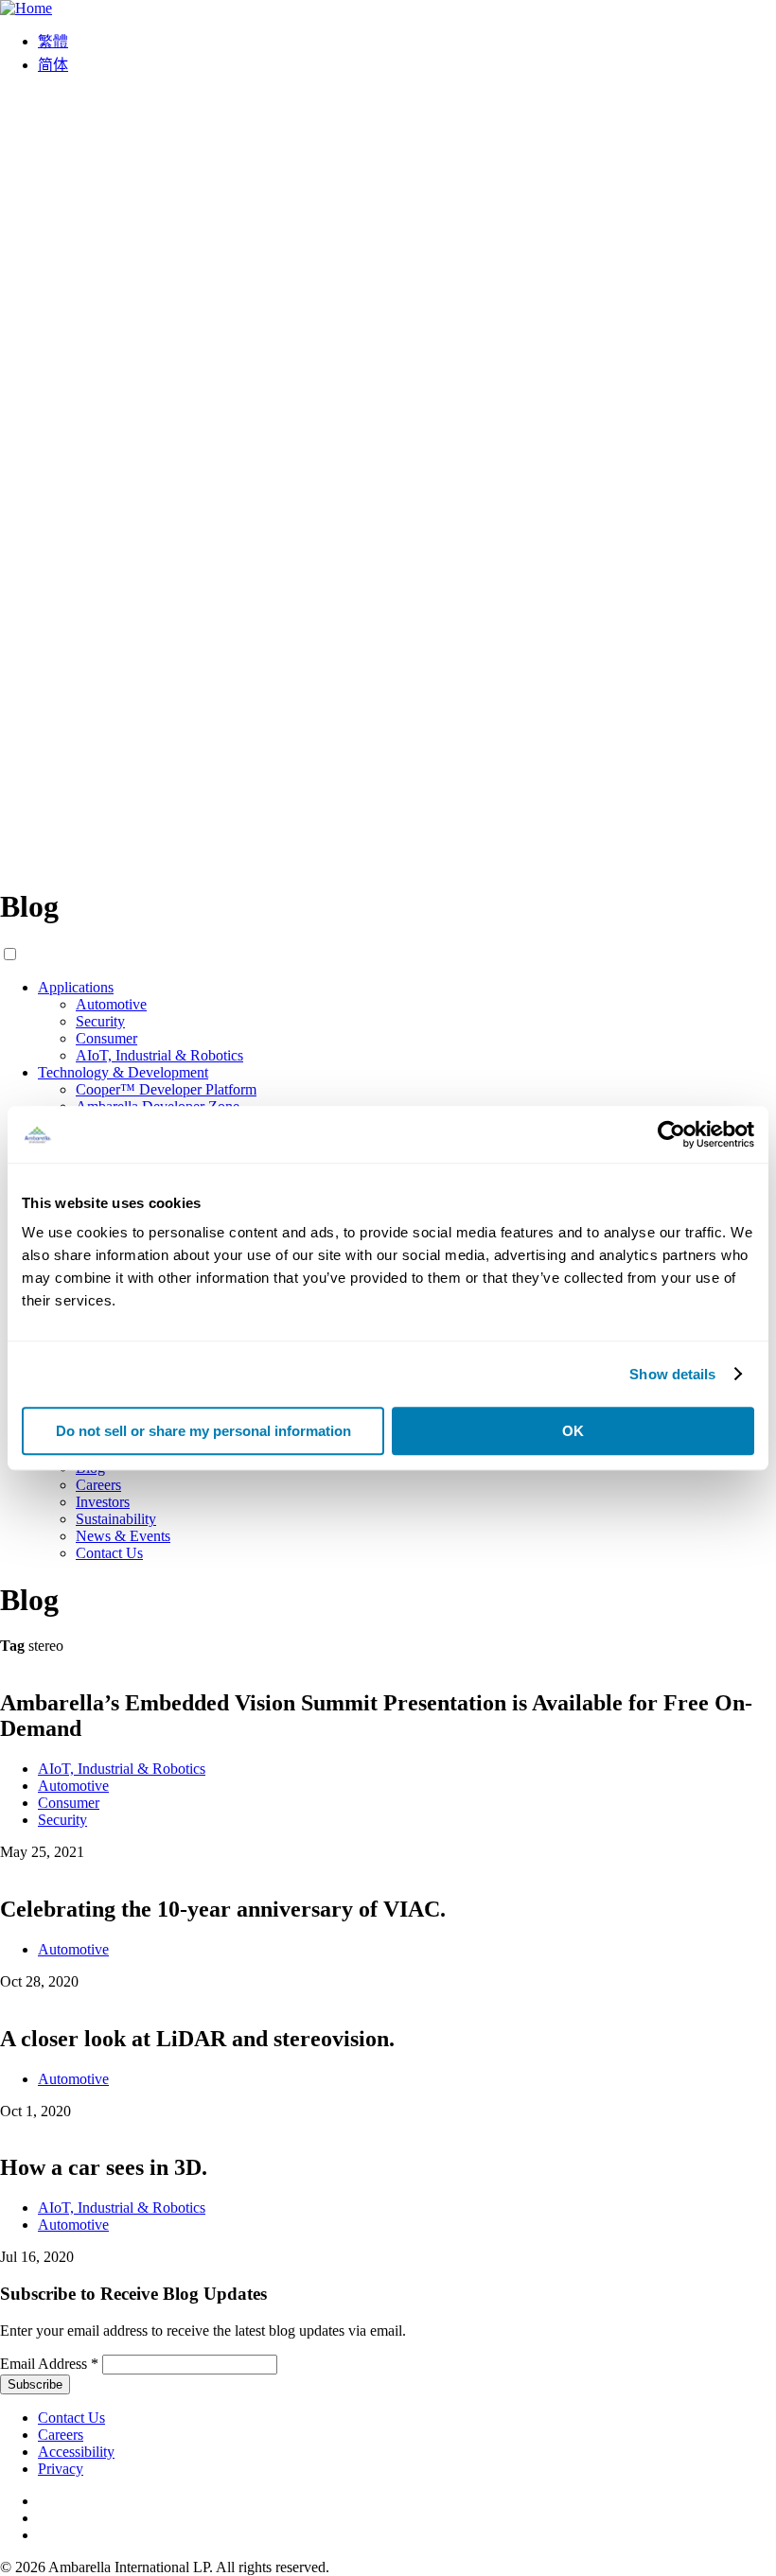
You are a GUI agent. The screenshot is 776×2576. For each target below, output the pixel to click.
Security (100, 1021)
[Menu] (388, 860)
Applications (76, 987)
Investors (103, 1502)
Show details (672, 1374)
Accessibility (76, 2452)
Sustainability (116, 1519)
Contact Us (109, 1553)
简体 (53, 65)
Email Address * (49, 2364)
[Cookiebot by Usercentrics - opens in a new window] (671, 1134)
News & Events (123, 1536)
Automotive (111, 1004)
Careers (98, 1485)
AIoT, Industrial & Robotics (159, 1055)
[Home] (26, 8)
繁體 (53, 41)
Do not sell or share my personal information (203, 1431)
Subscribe (35, 2384)
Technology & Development (123, 1072)
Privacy (61, 2469)
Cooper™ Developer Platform (166, 1089)
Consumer (106, 1038)
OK (573, 1431)
